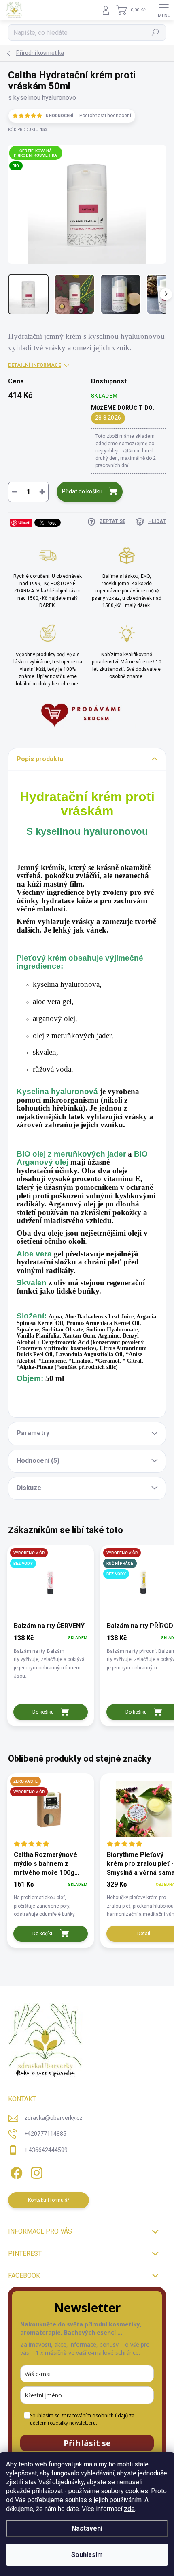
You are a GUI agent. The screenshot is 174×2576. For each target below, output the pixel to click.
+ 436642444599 (46, 2150)
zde (129, 2509)
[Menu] (164, 10)
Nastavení (87, 2528)
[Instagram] (35, 2172)
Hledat (155, 32)
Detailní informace (35, 365)
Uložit (24, 522)
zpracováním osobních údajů (94, 2416)
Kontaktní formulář (49, 2200)
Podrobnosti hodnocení (105, 116)
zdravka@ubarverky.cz (53, 2118)
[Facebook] (15, 2172)
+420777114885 (45, 2134)
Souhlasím (87, 2555)
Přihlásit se (87, 2443)
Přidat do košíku (82, 491)
